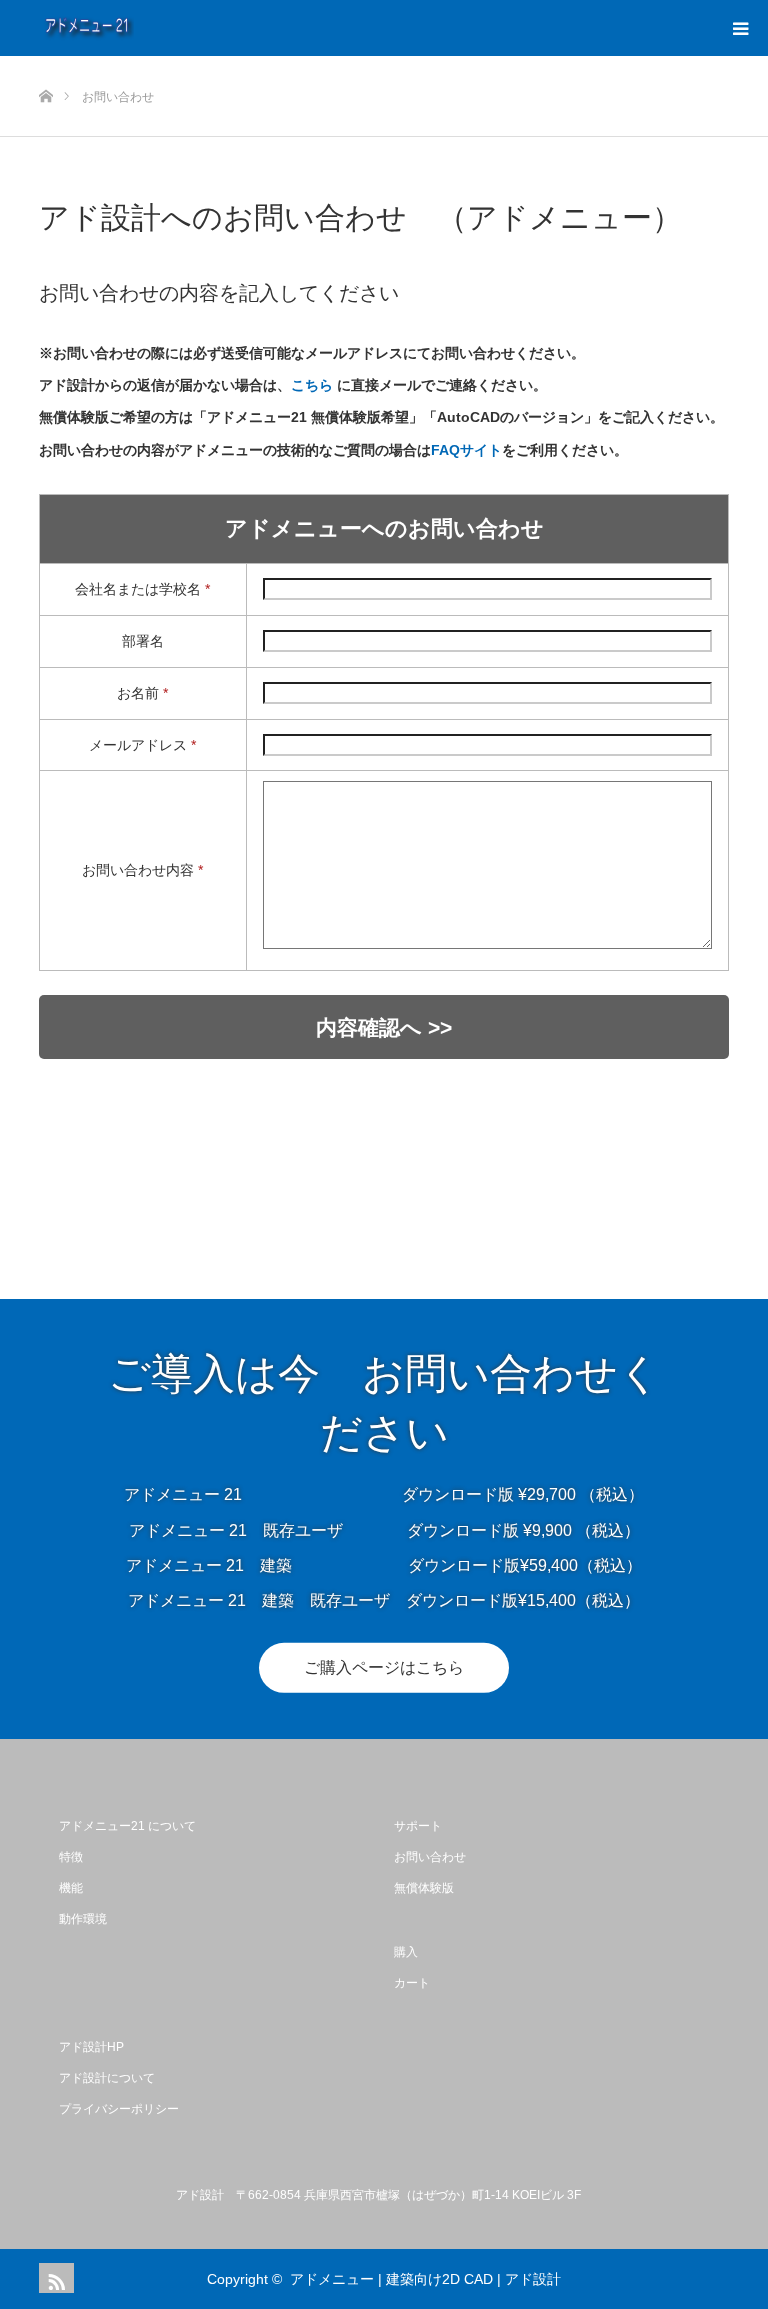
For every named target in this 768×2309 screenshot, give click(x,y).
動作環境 (83, 1919)
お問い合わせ (430, 1857)
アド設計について (107, 2078)
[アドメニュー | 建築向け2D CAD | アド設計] (134, 28)
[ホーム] (45, 63)
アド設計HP (91, 2047)
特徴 (71, 1857)
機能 (71, 1888)
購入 (406, 1952)
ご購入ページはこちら (384, 1667)
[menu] (740, 28)
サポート (418, 1826)
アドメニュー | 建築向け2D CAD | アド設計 (425, 2279)
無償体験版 (424, 1888)
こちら (312, 385)
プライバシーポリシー (119, 2109)
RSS (54, 2278)
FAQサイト (466, 450)
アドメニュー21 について (127, 1826)
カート (412, 1983)
